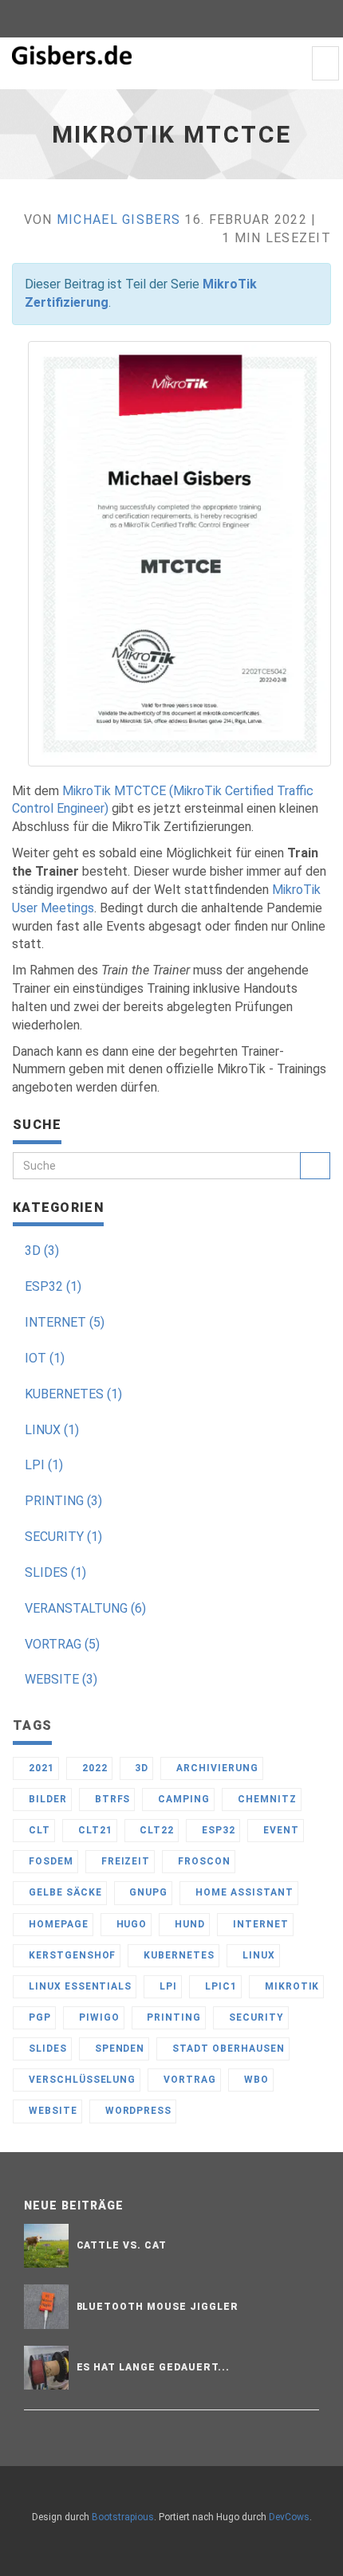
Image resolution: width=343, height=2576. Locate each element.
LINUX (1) (52, 1430)
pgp (38, 2017)
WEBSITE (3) (61, 1679)
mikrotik (291, 1986)
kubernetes (177, 1955)
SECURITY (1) (63, 1537)
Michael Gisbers (118, 220)
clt (38, 1830)
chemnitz (266, 1799)
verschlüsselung (81, 2080)
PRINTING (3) (63, 1501)
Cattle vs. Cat (122, 2245)
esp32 (217, 1830)
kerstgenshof (71, 1955)
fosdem (49, 1861)
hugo (130, 1924)
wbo (255, 2080)
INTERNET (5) (65, 1322)
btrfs (111, 1799)
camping (182, 1799)
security (255, 2017)
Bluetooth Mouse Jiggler (158, 2307)
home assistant (242, 1892)
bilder (46, 1799)
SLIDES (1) (55, 1572)
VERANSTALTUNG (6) (85, 1608)
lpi (167, 1986)
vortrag (188, 2080)
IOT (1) (45, 1358)
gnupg (147, 1892)
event (280, 1830)
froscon (203, 1861)
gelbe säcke (64, 1892)
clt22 (156, 1830)
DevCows (289, 2517)
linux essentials (79, 1986)
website (51, 2111)
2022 (93, 1768)
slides (46, 2049)
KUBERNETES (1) (73, 1394)
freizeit (124, 1861)
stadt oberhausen (227, 2049)
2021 (40, 1768)
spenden (118, 2049)
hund (188, 1924)
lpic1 (219, 1986)
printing (172, 2017)
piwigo (98, 2017)
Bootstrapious (123, 2517)
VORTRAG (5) (62, 1644)
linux (257, 1955)
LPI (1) (44, 1465)
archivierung (215, 1768)
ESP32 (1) (53, 1286)
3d (141, 1768)
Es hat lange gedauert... (153, 2367)
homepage (57, 1924)
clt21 (94, 1830)
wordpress (137, 2111)
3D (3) (42, 1251)
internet (259, 1924)
